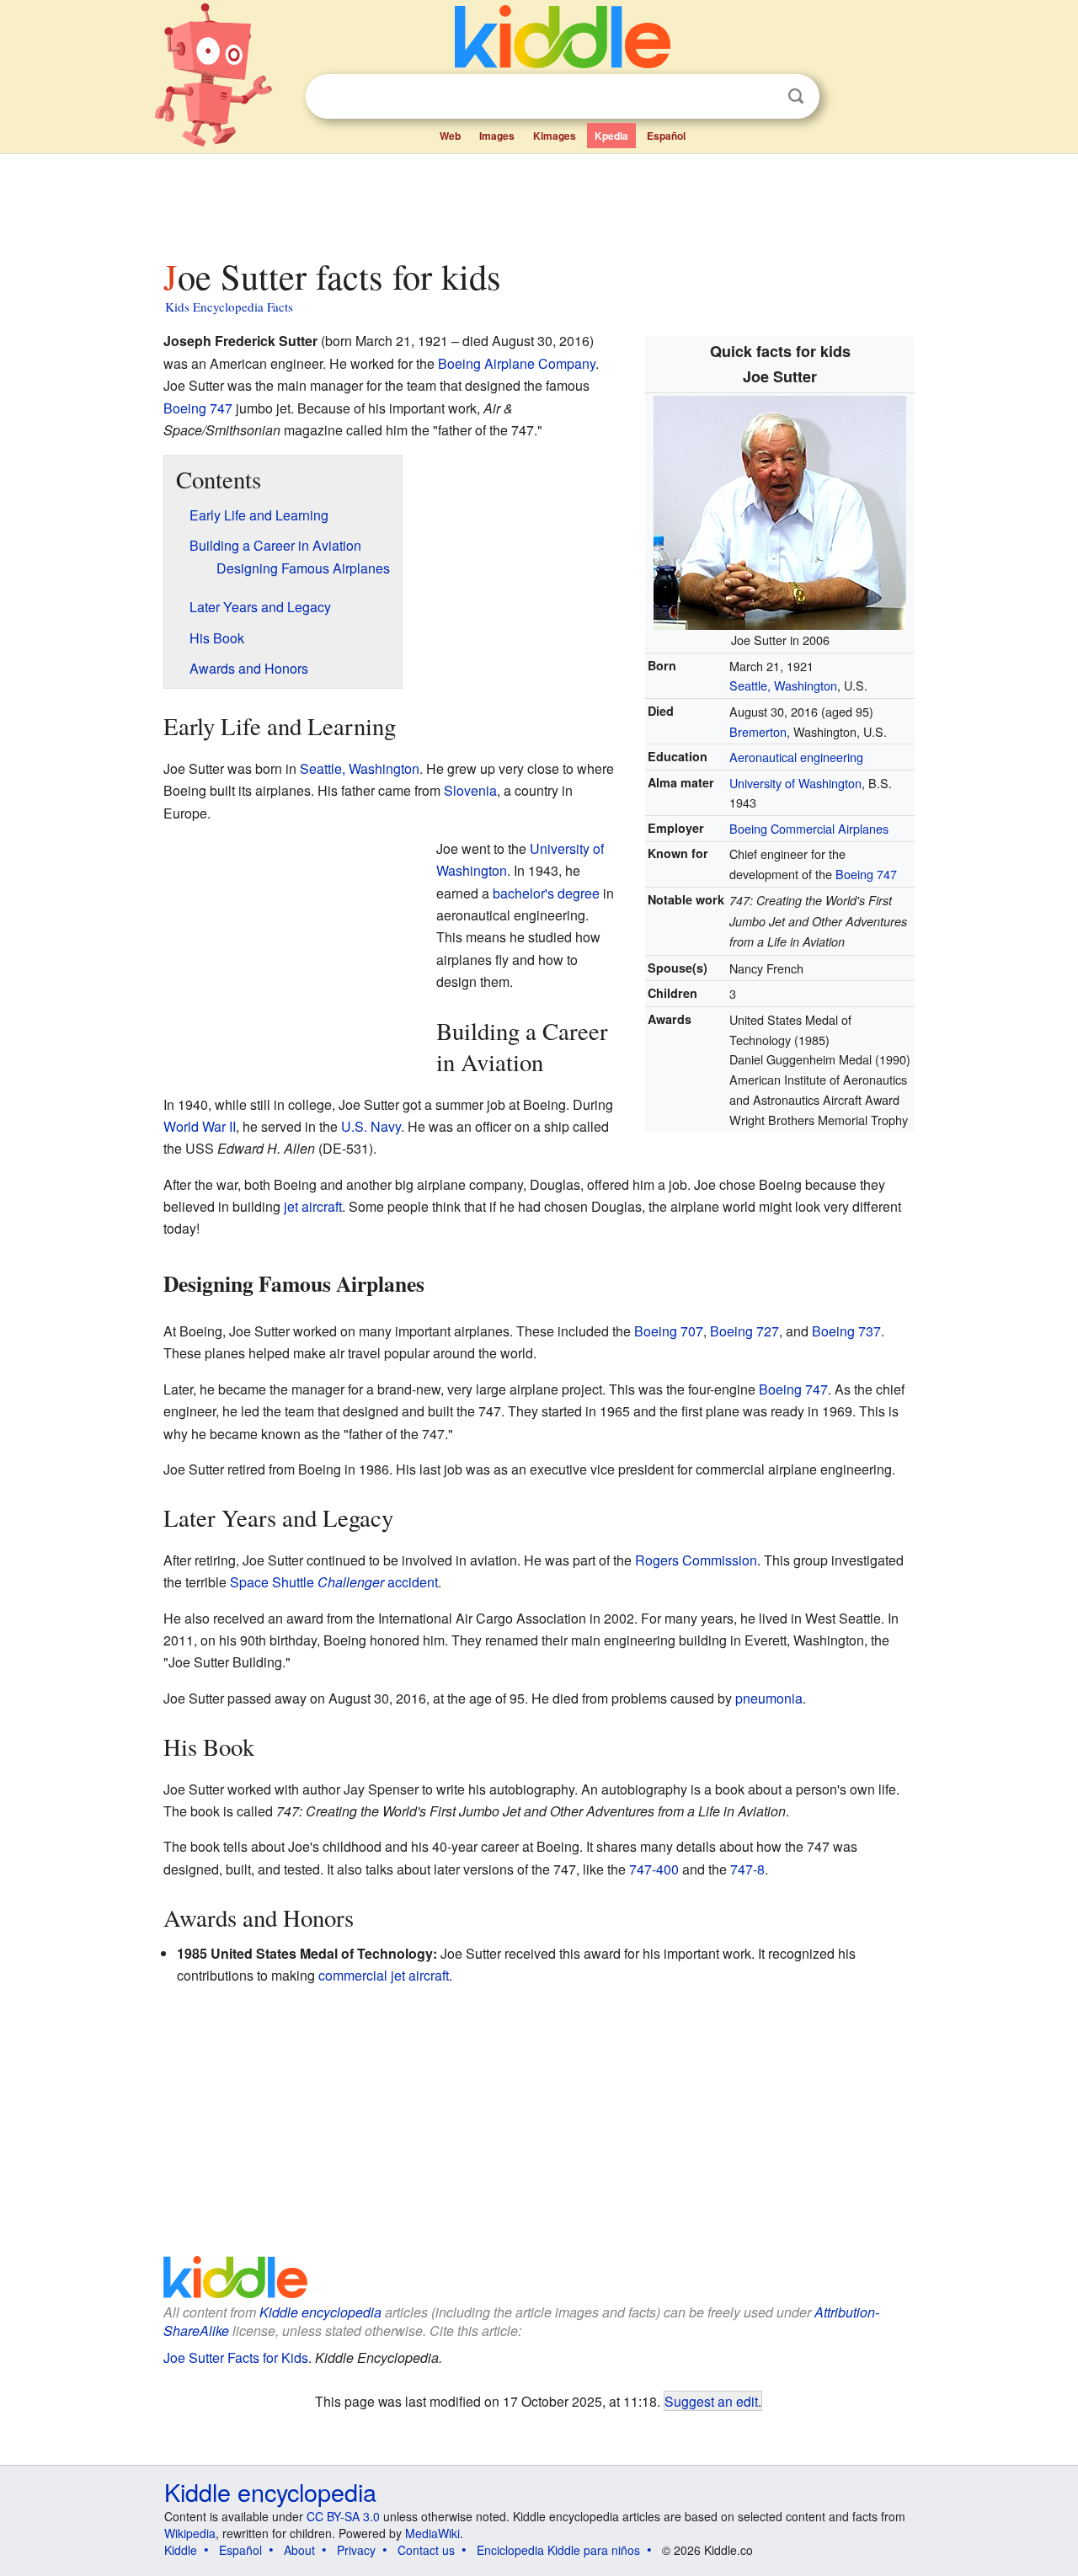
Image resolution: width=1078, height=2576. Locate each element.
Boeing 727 (744, 1331)
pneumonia (769, 1698)
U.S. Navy (371, 1126)
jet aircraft (313, 1206)
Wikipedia (190, 2533)
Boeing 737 (846, 1331)
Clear (761, 97)
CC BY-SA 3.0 (343, 2516)
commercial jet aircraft (384, 1975)
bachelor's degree (546, 893)
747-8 (747, 1869)
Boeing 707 (669, 1331)
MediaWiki (432, 2533)
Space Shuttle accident (334, 1582)
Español (666, 136)
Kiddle (181, 2550)
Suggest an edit (711, 2401)
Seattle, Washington (783, 685)
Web (450, 136)
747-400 (654, 1869)
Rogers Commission (696, 1560)
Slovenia (470, 790)
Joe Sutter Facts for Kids (236, 2357)
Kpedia (611, 136)
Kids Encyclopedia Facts (229, 307)
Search (796, 96)
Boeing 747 (866, 874)
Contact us (426, 2550)
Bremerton (758, 731)
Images (497, 136)
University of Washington (795, 783)
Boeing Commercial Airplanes (809, 828)
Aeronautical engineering (796, 757)
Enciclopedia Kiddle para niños (558, 2550)
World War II (200, 1126)
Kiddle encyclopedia (320, 2312)
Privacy (356, 2550)
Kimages (555, 136)
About (299, 2550)
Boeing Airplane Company (517, 363)
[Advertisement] (538, 201)
